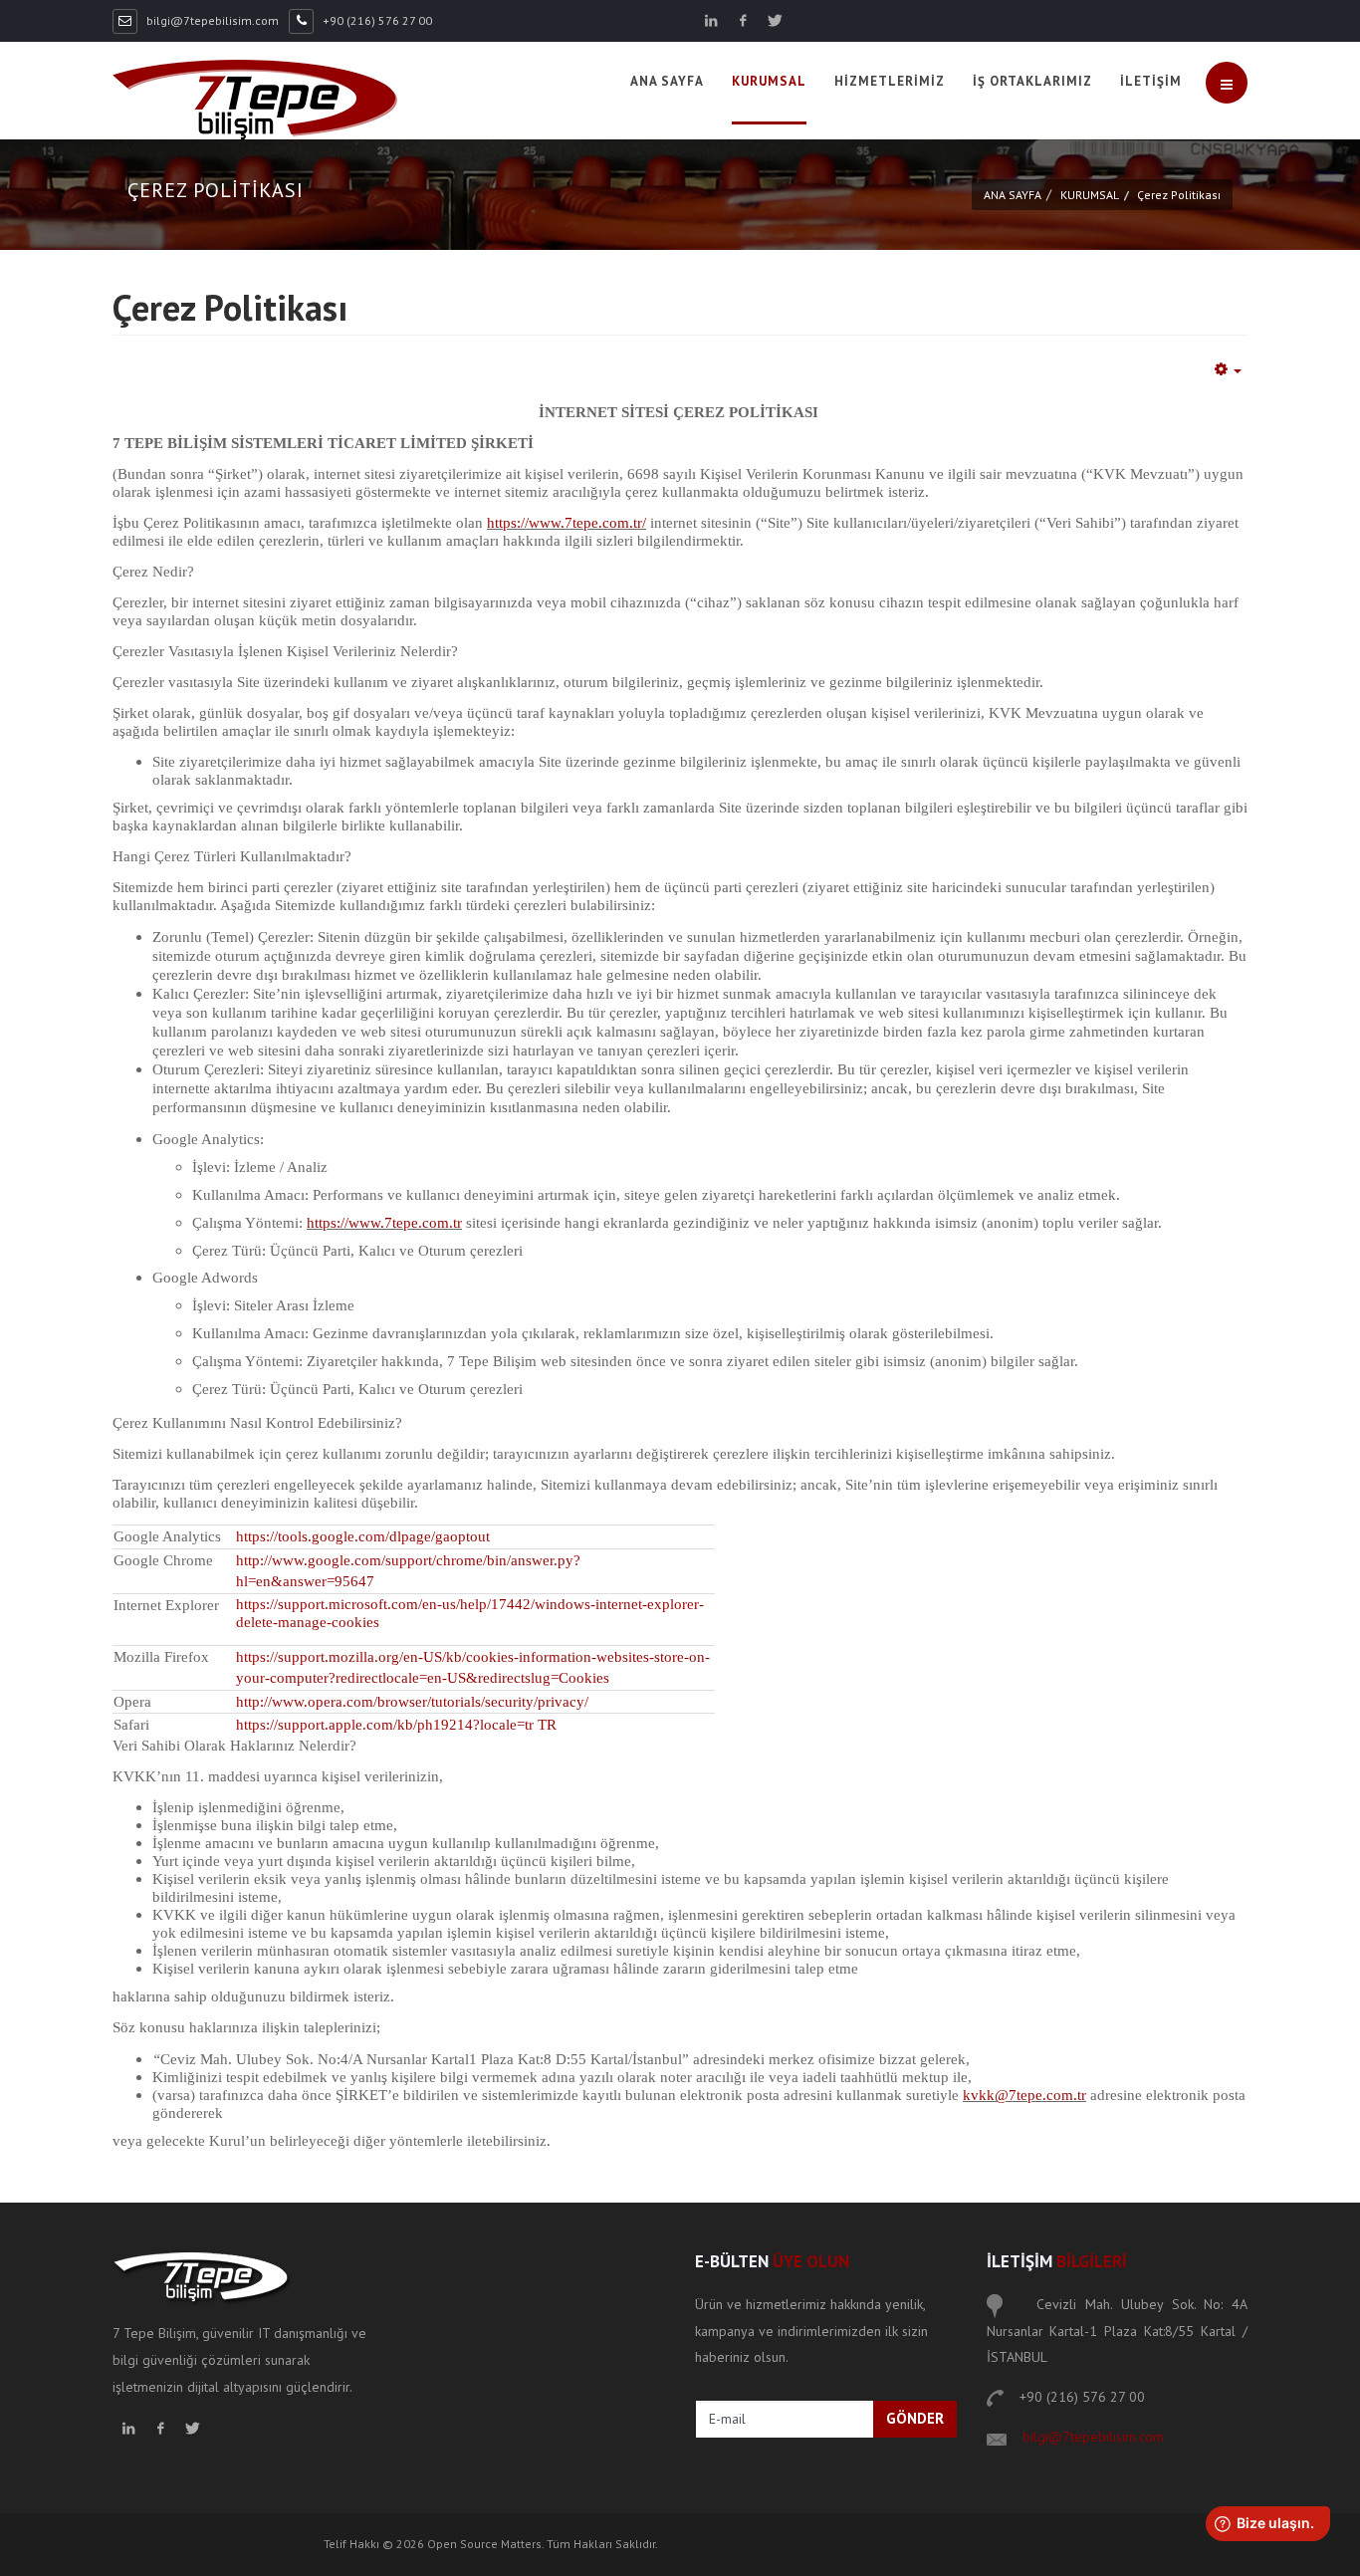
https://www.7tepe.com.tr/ (567, 523)
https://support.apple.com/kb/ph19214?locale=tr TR (396, 1725)
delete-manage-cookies (308, 1622)
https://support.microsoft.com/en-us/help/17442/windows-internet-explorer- (470, 1604)
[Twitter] (775, 21)
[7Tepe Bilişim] (255, 100)
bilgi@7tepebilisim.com (213, 20)
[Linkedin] (711, 21)
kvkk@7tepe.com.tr (1024, 2095)
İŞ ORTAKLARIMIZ (1032, 81)
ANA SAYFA (667, 81)
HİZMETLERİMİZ (890, 81)
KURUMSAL (769, 81)
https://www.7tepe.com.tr (384, 1223)
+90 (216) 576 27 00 (377, 20)
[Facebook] (743, 21)
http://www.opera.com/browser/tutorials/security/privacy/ (412, 1702)
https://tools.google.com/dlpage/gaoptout (363, 1536)
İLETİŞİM (1151, 81)
